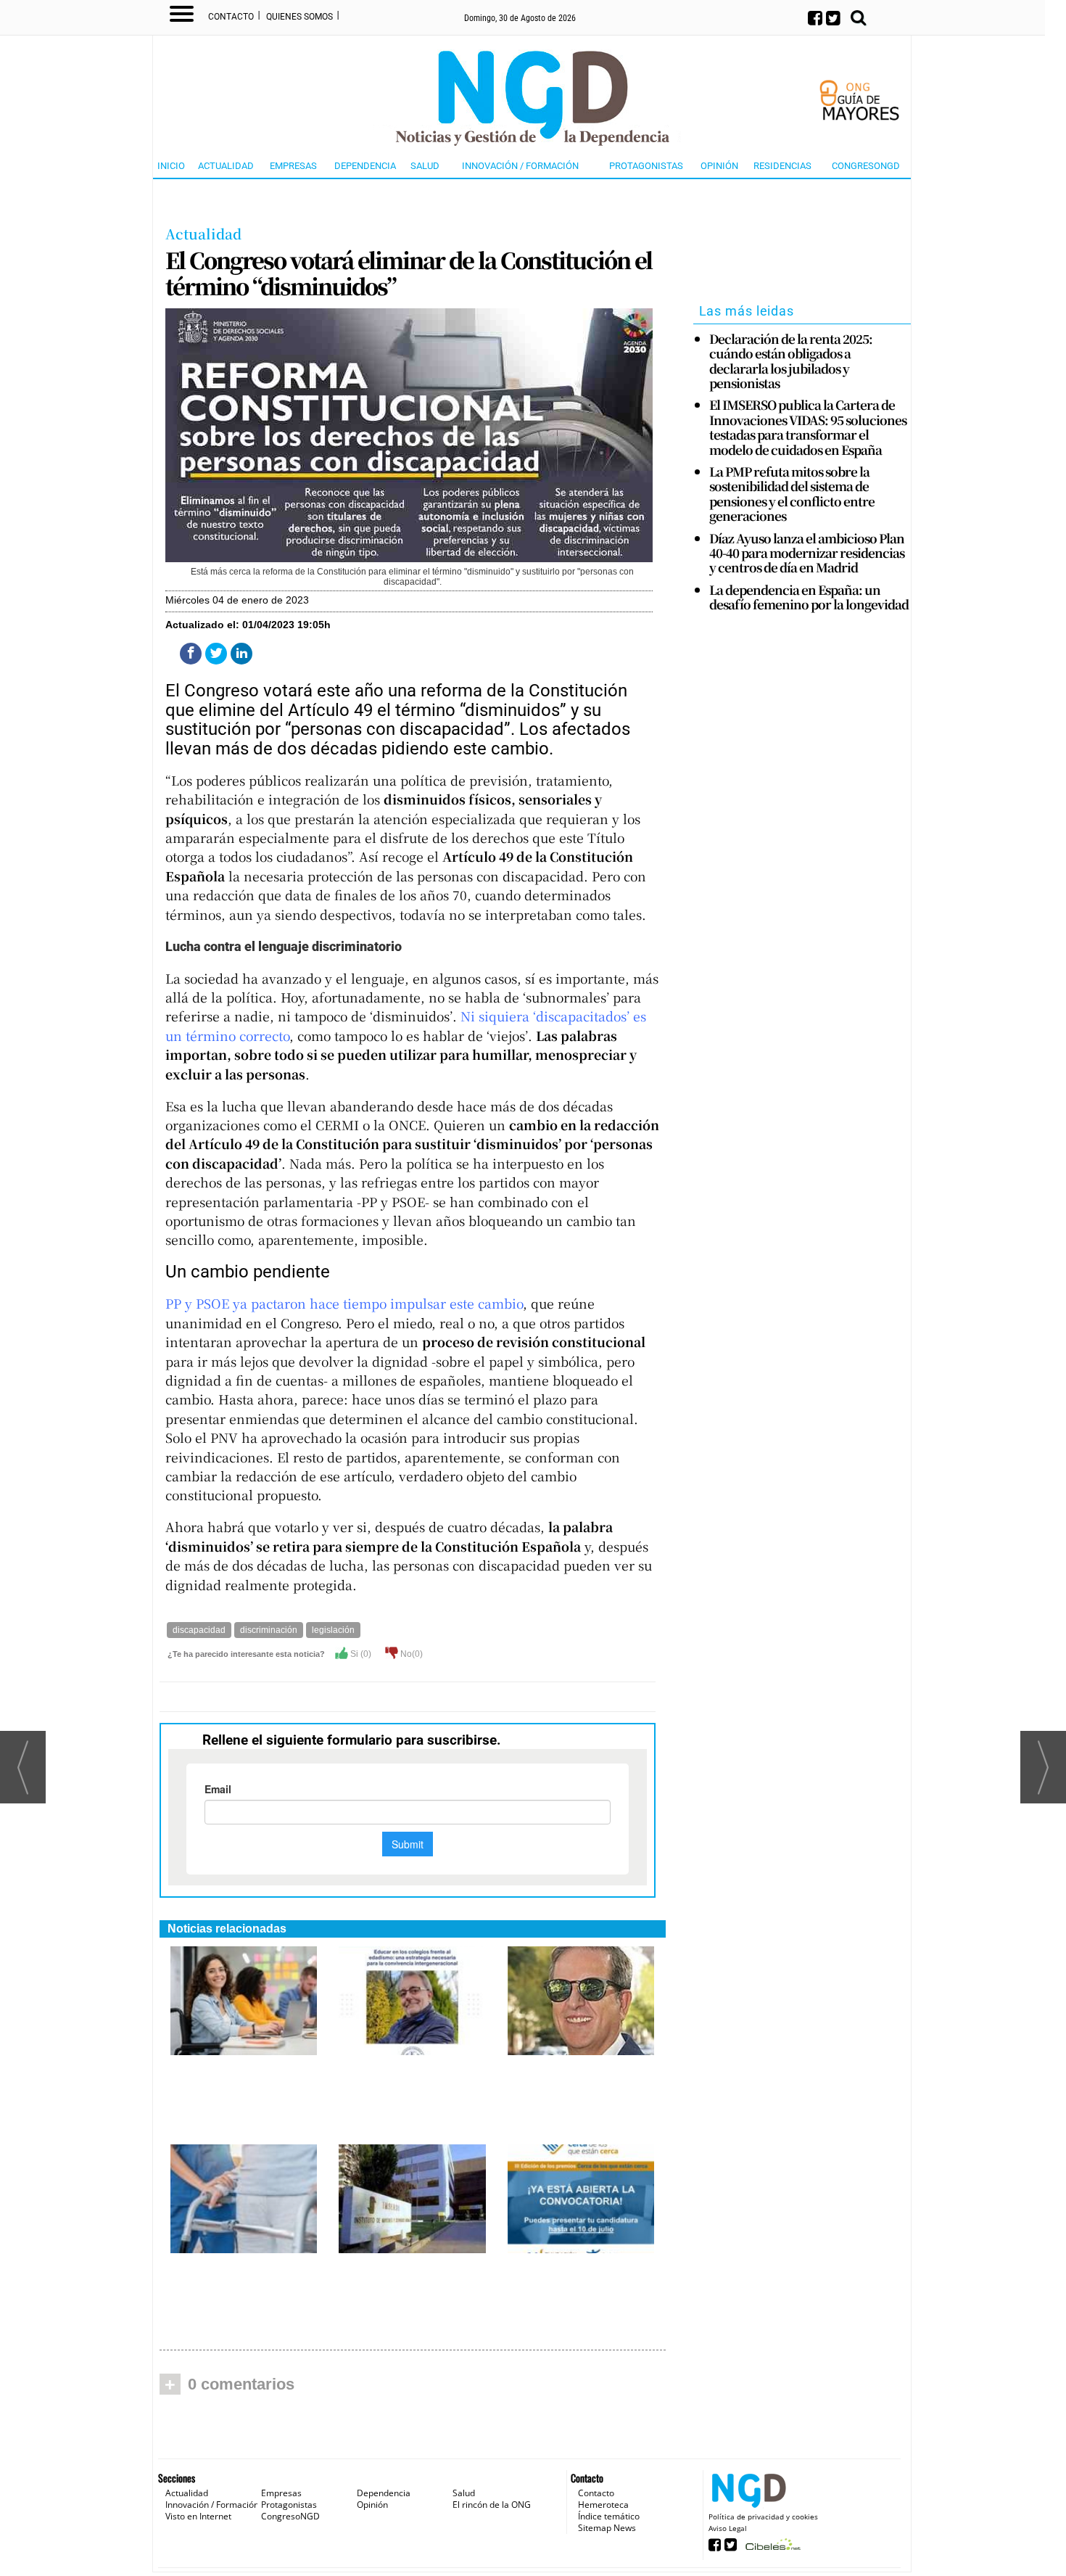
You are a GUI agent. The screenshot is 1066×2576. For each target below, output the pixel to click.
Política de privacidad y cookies (763, 2517)
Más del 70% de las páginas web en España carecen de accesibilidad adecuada (233, 2095)
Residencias (782, 166)
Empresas (293, 166)
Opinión (719, 166)
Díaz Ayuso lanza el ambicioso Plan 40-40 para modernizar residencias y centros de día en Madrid (807, 553)
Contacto (231, 17)
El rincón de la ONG (492, 2505)
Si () (360, 1654)
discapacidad (199, 1630)
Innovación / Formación (520, 166)
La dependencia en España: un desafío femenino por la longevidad (809, 597)
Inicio (171, 166)
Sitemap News (607, 2528)
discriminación (269, 1630)
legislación (333, 1630)
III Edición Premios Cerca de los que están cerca (580, 2278)
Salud (425, 166)
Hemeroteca (603, 2505)
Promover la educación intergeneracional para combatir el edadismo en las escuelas (411, 2087)
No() (410, 1654)
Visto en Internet (198, 2516)
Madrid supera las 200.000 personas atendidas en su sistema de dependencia (228, 2293)
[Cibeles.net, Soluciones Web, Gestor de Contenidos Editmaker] (771, 2549)
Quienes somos (299, 17)
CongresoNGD (866, 166)
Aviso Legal (728, 2528)
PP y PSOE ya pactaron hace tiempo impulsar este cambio (344, 1303)
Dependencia (365, 166)
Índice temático (609, 2516)
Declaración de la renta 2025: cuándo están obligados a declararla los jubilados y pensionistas (791, 361)
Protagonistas (646, 166)
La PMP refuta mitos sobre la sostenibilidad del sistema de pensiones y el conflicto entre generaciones (792, 494)
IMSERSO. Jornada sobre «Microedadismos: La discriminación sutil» (406, 2285)
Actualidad (226, 166)
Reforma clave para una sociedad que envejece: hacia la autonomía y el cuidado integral (581, 2095)
